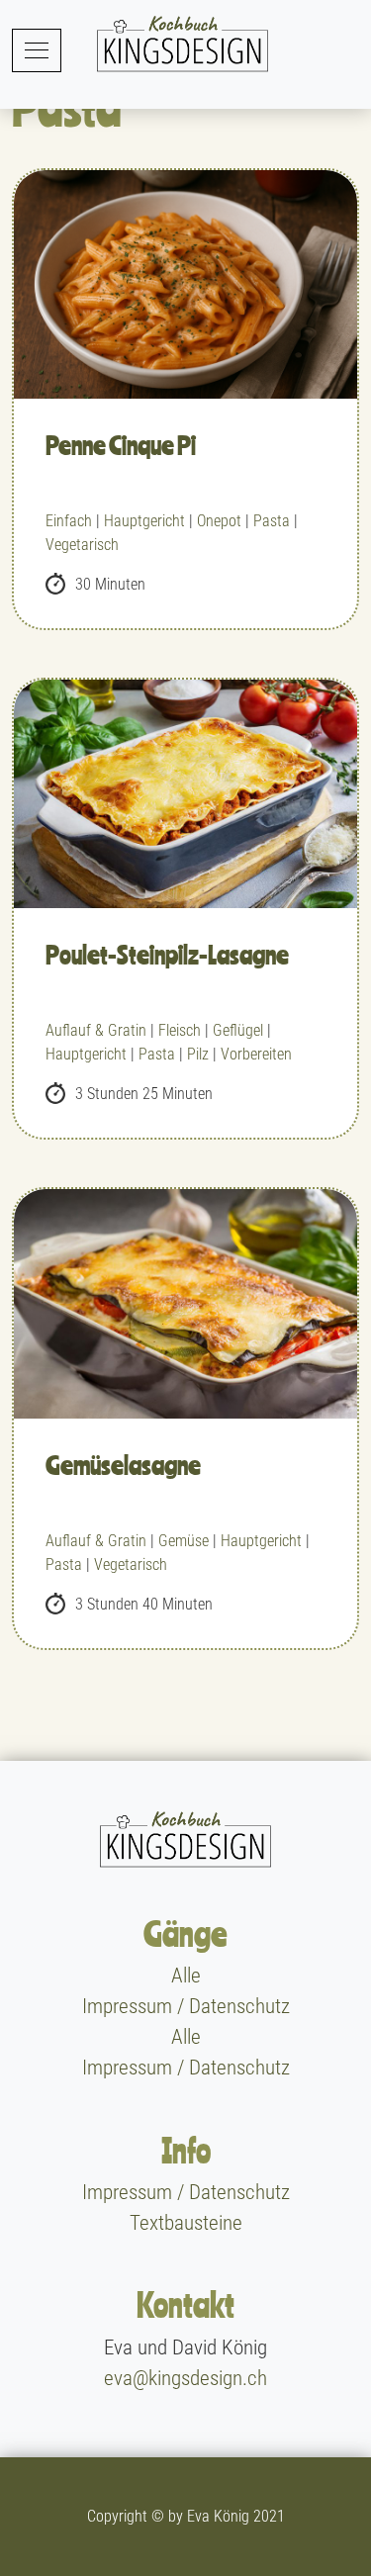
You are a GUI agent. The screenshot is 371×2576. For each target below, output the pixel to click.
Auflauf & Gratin (96, 1030)
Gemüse (184, 1541)
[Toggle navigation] (37, 50)
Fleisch (180, 1030)
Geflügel (238, 1030)
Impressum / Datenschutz (186, 2006)
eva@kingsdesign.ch (185, 2378)
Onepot (219, 521)
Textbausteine (186, 2223)
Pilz (198, 1054)
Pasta (272, 521)
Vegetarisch (82, 545)
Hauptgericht (144, 521)
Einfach (69, 521)
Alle (186, 1976)
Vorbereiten (256, 1054)
